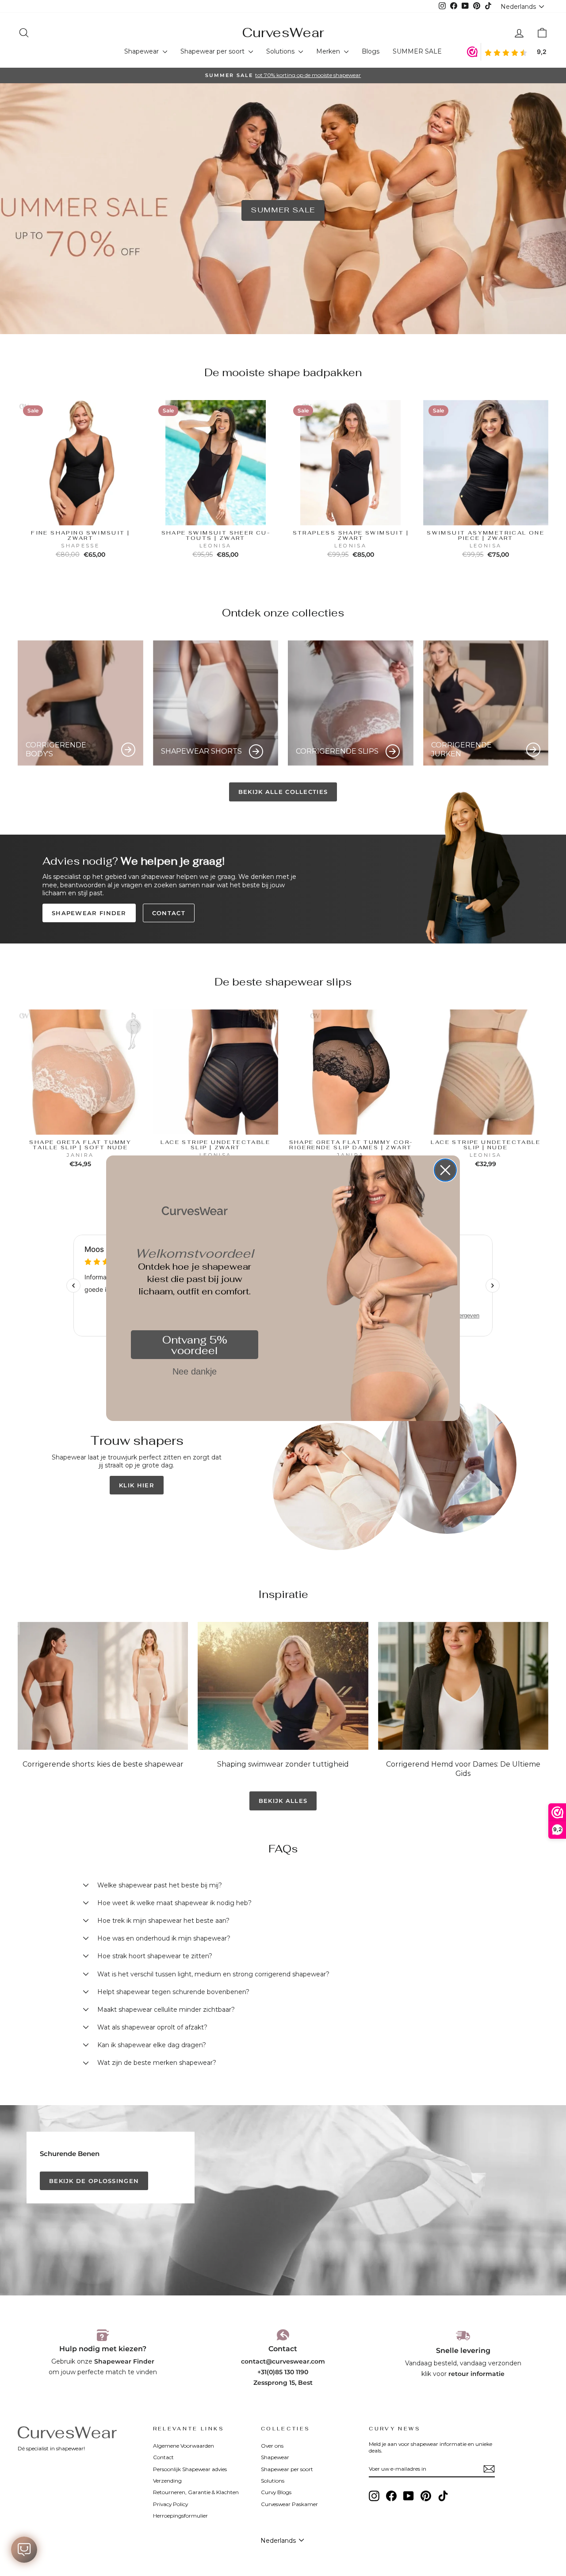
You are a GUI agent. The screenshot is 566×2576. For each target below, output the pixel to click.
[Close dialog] (445, 1170)
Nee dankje (195, 1371)
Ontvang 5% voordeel (195, 1345)
